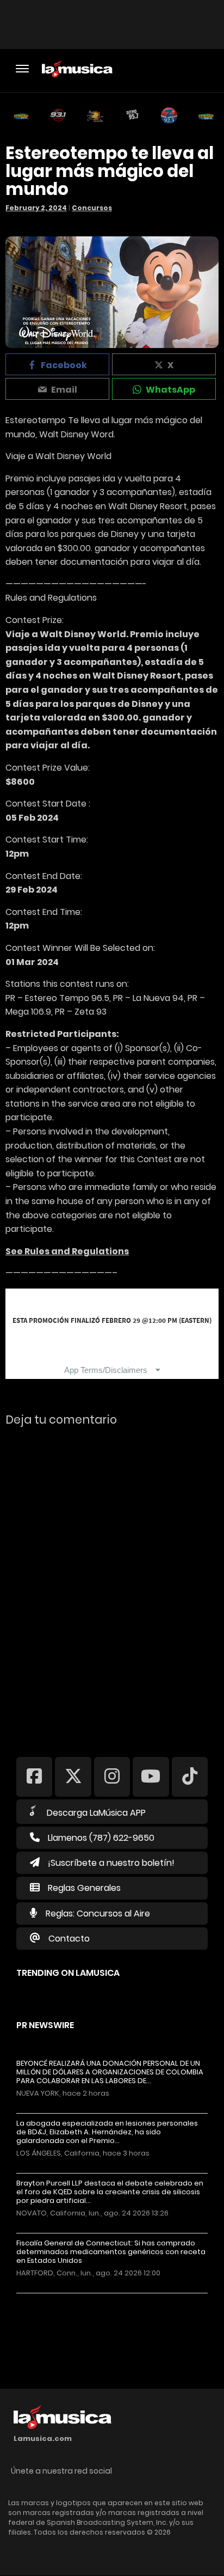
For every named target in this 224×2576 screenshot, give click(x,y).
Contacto (69, 1939)
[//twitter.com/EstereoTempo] (73, 1776)
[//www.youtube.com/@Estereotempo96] (151, 1776)
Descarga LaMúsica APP (96, 1813)
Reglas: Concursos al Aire (98, 1913)
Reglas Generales (84, 1888)
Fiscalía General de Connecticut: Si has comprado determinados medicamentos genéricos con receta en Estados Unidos (111, 2252)
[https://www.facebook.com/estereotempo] (34, 1776)
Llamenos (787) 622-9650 (101, 1838)
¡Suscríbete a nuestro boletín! (111, 1863)
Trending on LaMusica (68, 1973)
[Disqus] (112, 1584)
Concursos (92, 208)
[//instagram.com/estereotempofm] (112, 1776)
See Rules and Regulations (67, 1251)
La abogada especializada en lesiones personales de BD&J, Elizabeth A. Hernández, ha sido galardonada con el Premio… (107, 2132)
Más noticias (52, 2299)
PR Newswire (45, 2025)
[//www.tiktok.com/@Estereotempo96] (190, 1776)
